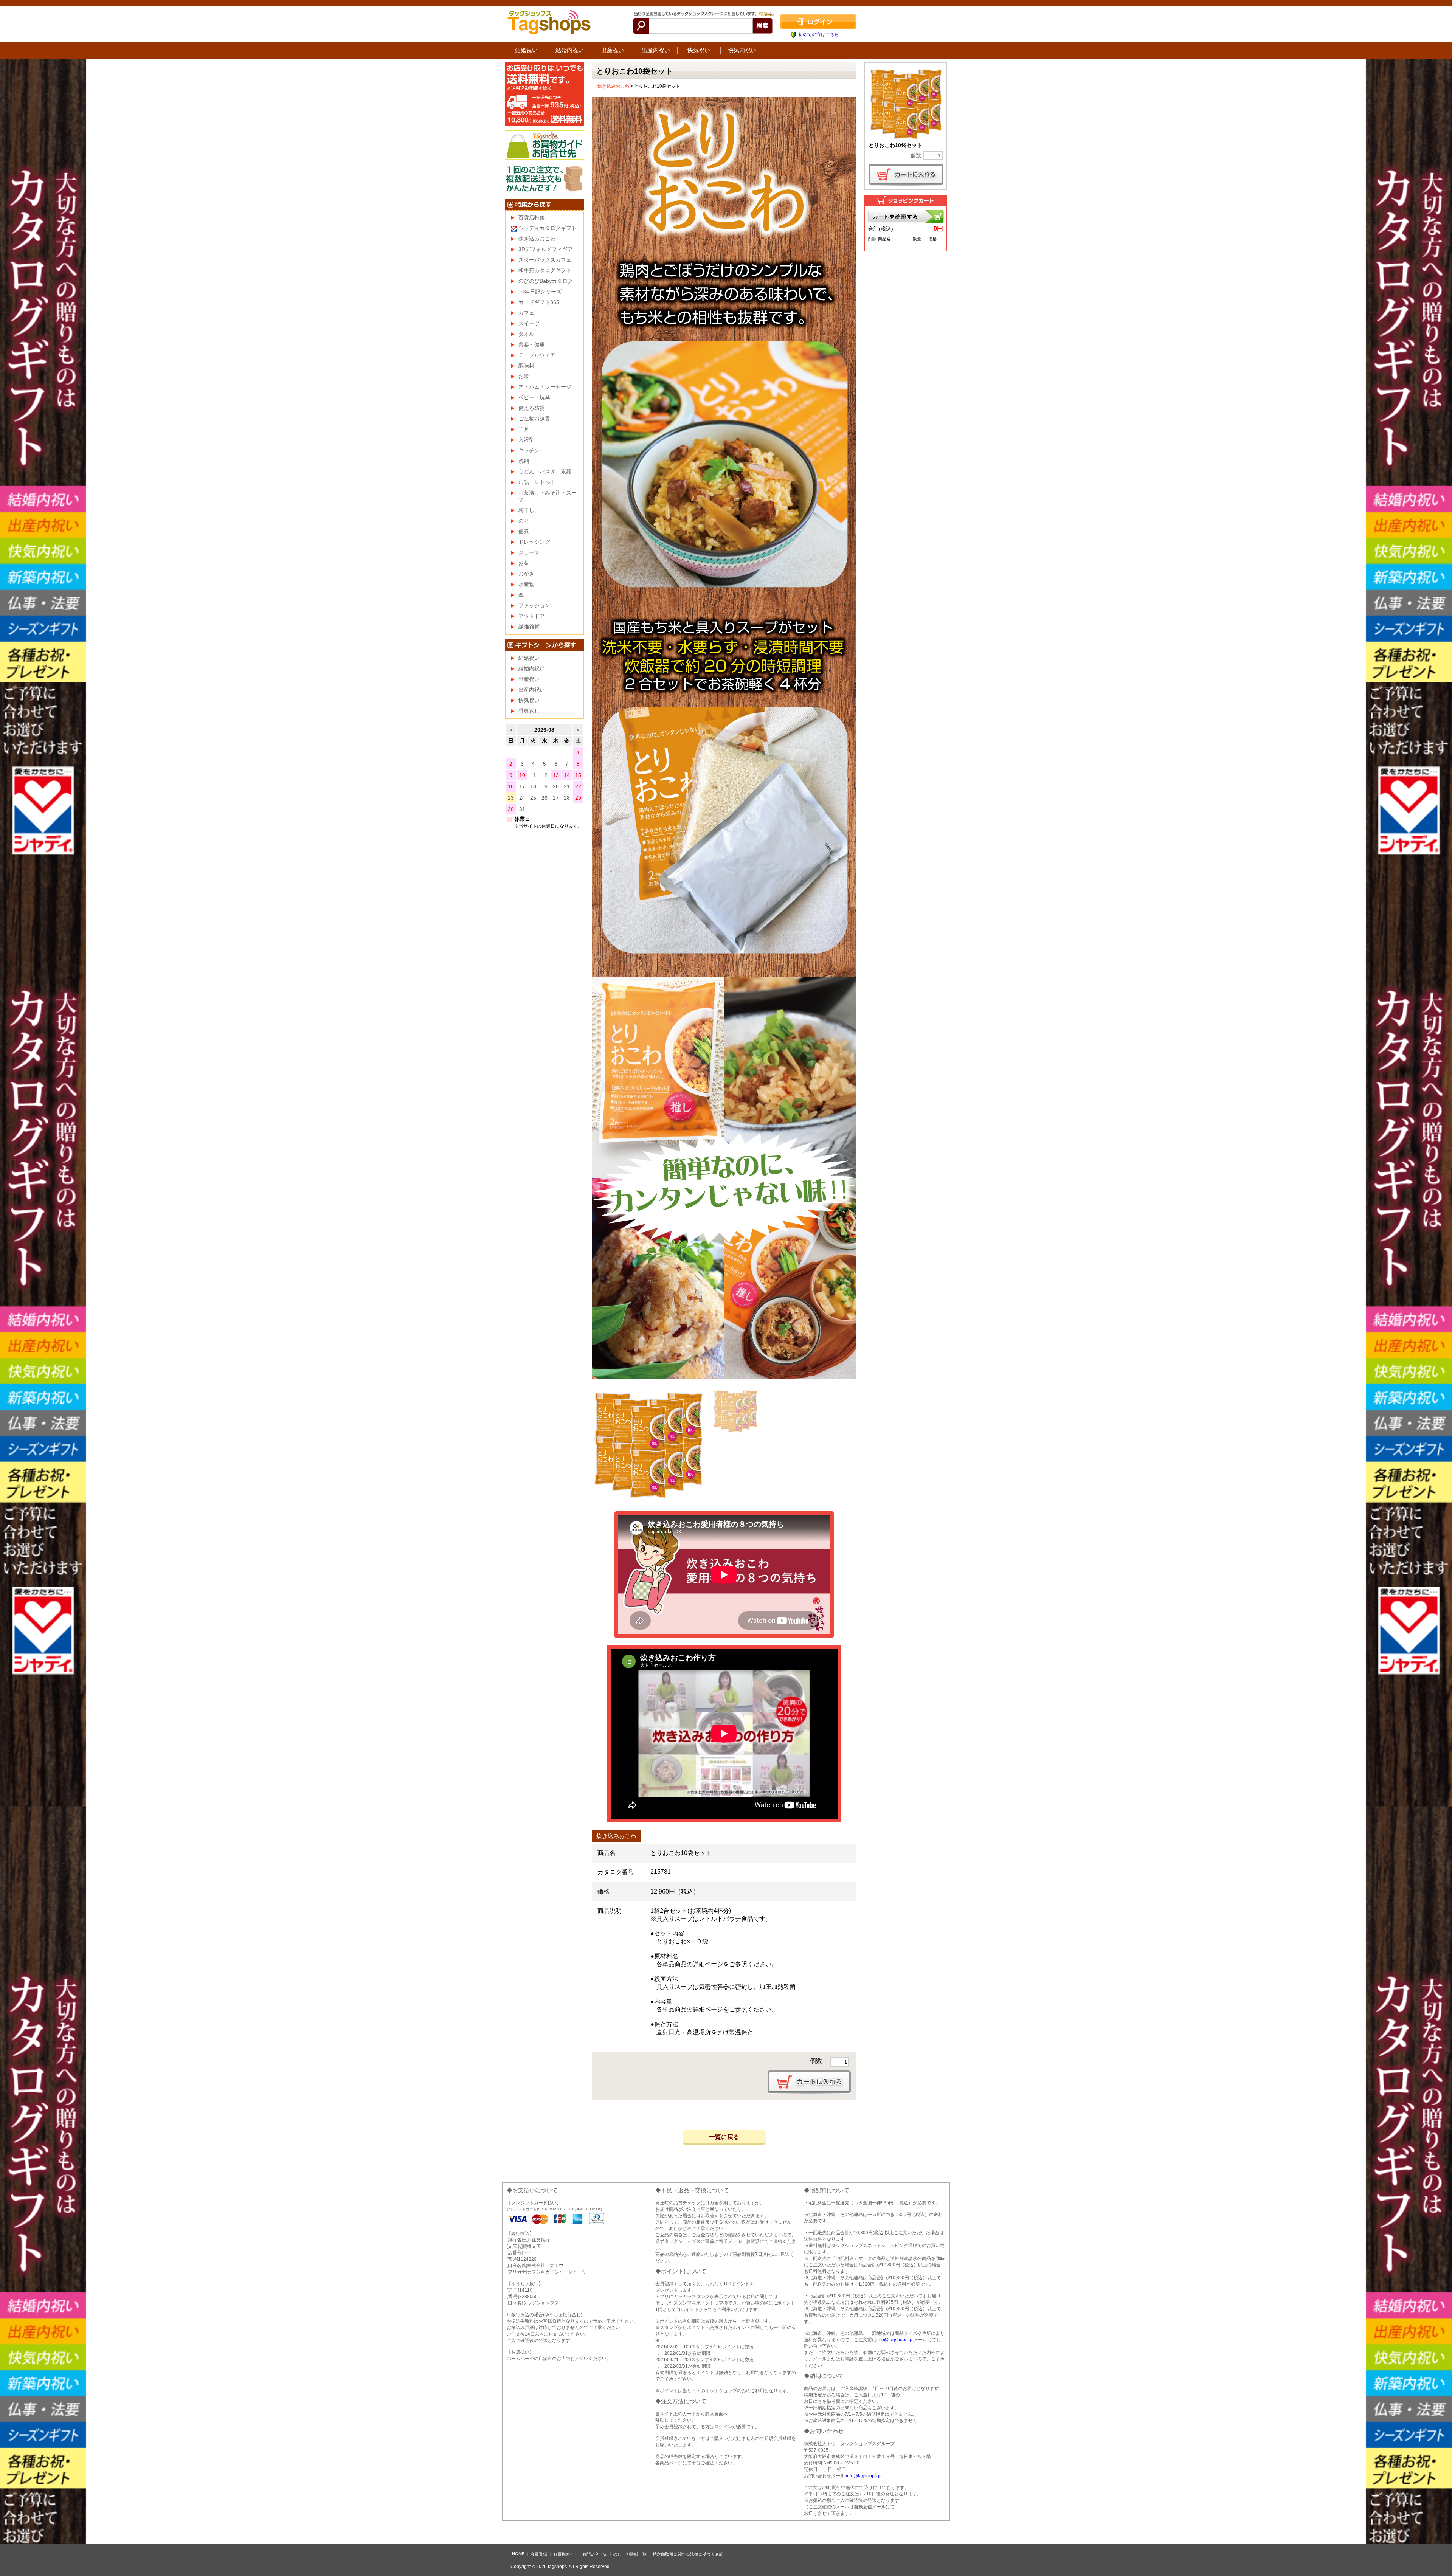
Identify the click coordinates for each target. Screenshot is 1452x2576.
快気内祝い (742, 50)
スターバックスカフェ (545, 260)
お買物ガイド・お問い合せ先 (580, 2554)
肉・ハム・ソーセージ (545, 387)
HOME (518, 2554)
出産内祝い (656, 50)
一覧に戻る (724, 2137)
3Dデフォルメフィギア (546, 249)
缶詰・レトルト (537, 482)
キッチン (529, 450)
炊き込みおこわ (613, 86)
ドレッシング (534, 542)
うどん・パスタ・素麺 (545, 471)
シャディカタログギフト (548, 228)
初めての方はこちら (819, 34)
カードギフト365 (539, 302)
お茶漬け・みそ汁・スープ (548, 496)
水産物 (526, 584)
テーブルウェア (537, 355)
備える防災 (532, 408)
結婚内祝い (570, 50)
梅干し (526, 510)
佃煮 (524, 531)
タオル (526, 334)
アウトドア (532, 616)
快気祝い (699, 50)
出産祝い (613, 50)
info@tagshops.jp (894, 2340)
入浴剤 (526, 440)
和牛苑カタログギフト (545, 270)
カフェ (526, 313)
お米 (524, 376)
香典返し (529, 711)
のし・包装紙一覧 (630, 2554)
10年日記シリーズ (540, 292)
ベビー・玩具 (534, 397)
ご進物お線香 (534, 419)
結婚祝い (526, 50)
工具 (524, 429)
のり (524, 521)
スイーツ (529, 323)
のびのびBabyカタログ (546, 281)
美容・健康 (532, 344)
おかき (526, 574)
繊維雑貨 (529, 627)
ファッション (534, 605)
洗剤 (524, 461)
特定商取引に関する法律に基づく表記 (688, 2554)
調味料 (526, 366)
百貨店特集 (532, 217)
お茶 (524, 563)
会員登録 (539, 2554)
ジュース (529, 552)
